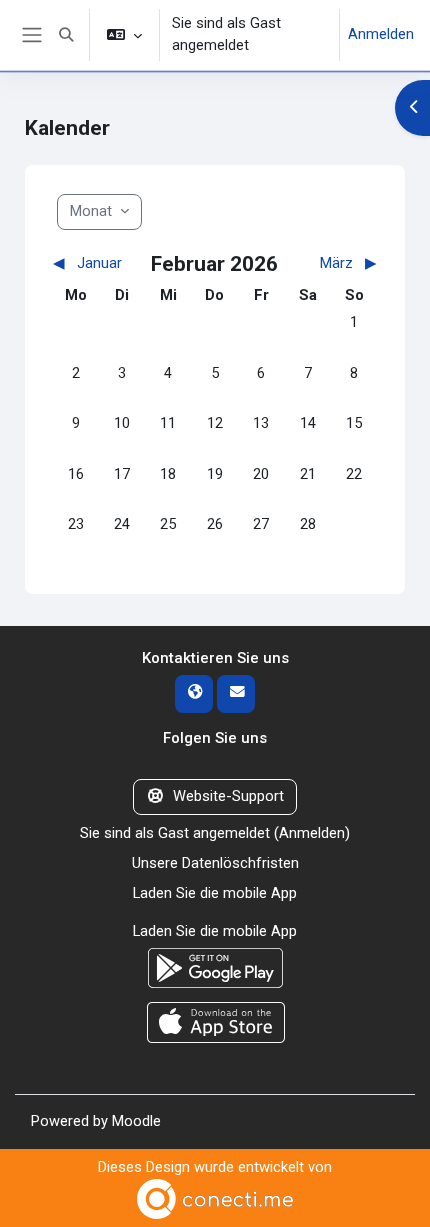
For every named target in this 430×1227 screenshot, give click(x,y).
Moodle (136, 1121)
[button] (66, 35)
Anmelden (381, 34)
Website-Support (228, 796)
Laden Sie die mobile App (215, 893)
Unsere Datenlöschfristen (215, 863)
